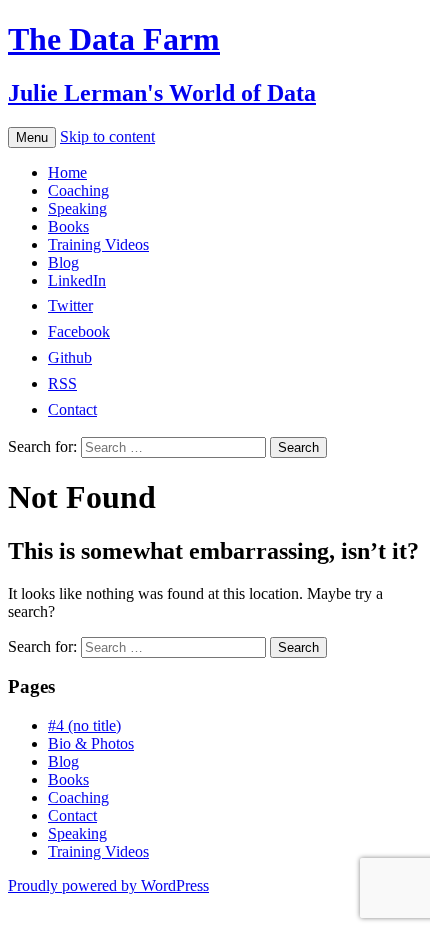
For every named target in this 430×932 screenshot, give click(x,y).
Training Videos (98, 244)
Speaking (77, 208)
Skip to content (107, 136)
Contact (72, 815)
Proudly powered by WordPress (108, 885)
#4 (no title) (84, 725)
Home (67, 172)
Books (68, 226)
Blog (63, 262)
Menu (32, 137)
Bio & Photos (91, 743)
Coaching (78, 190)
